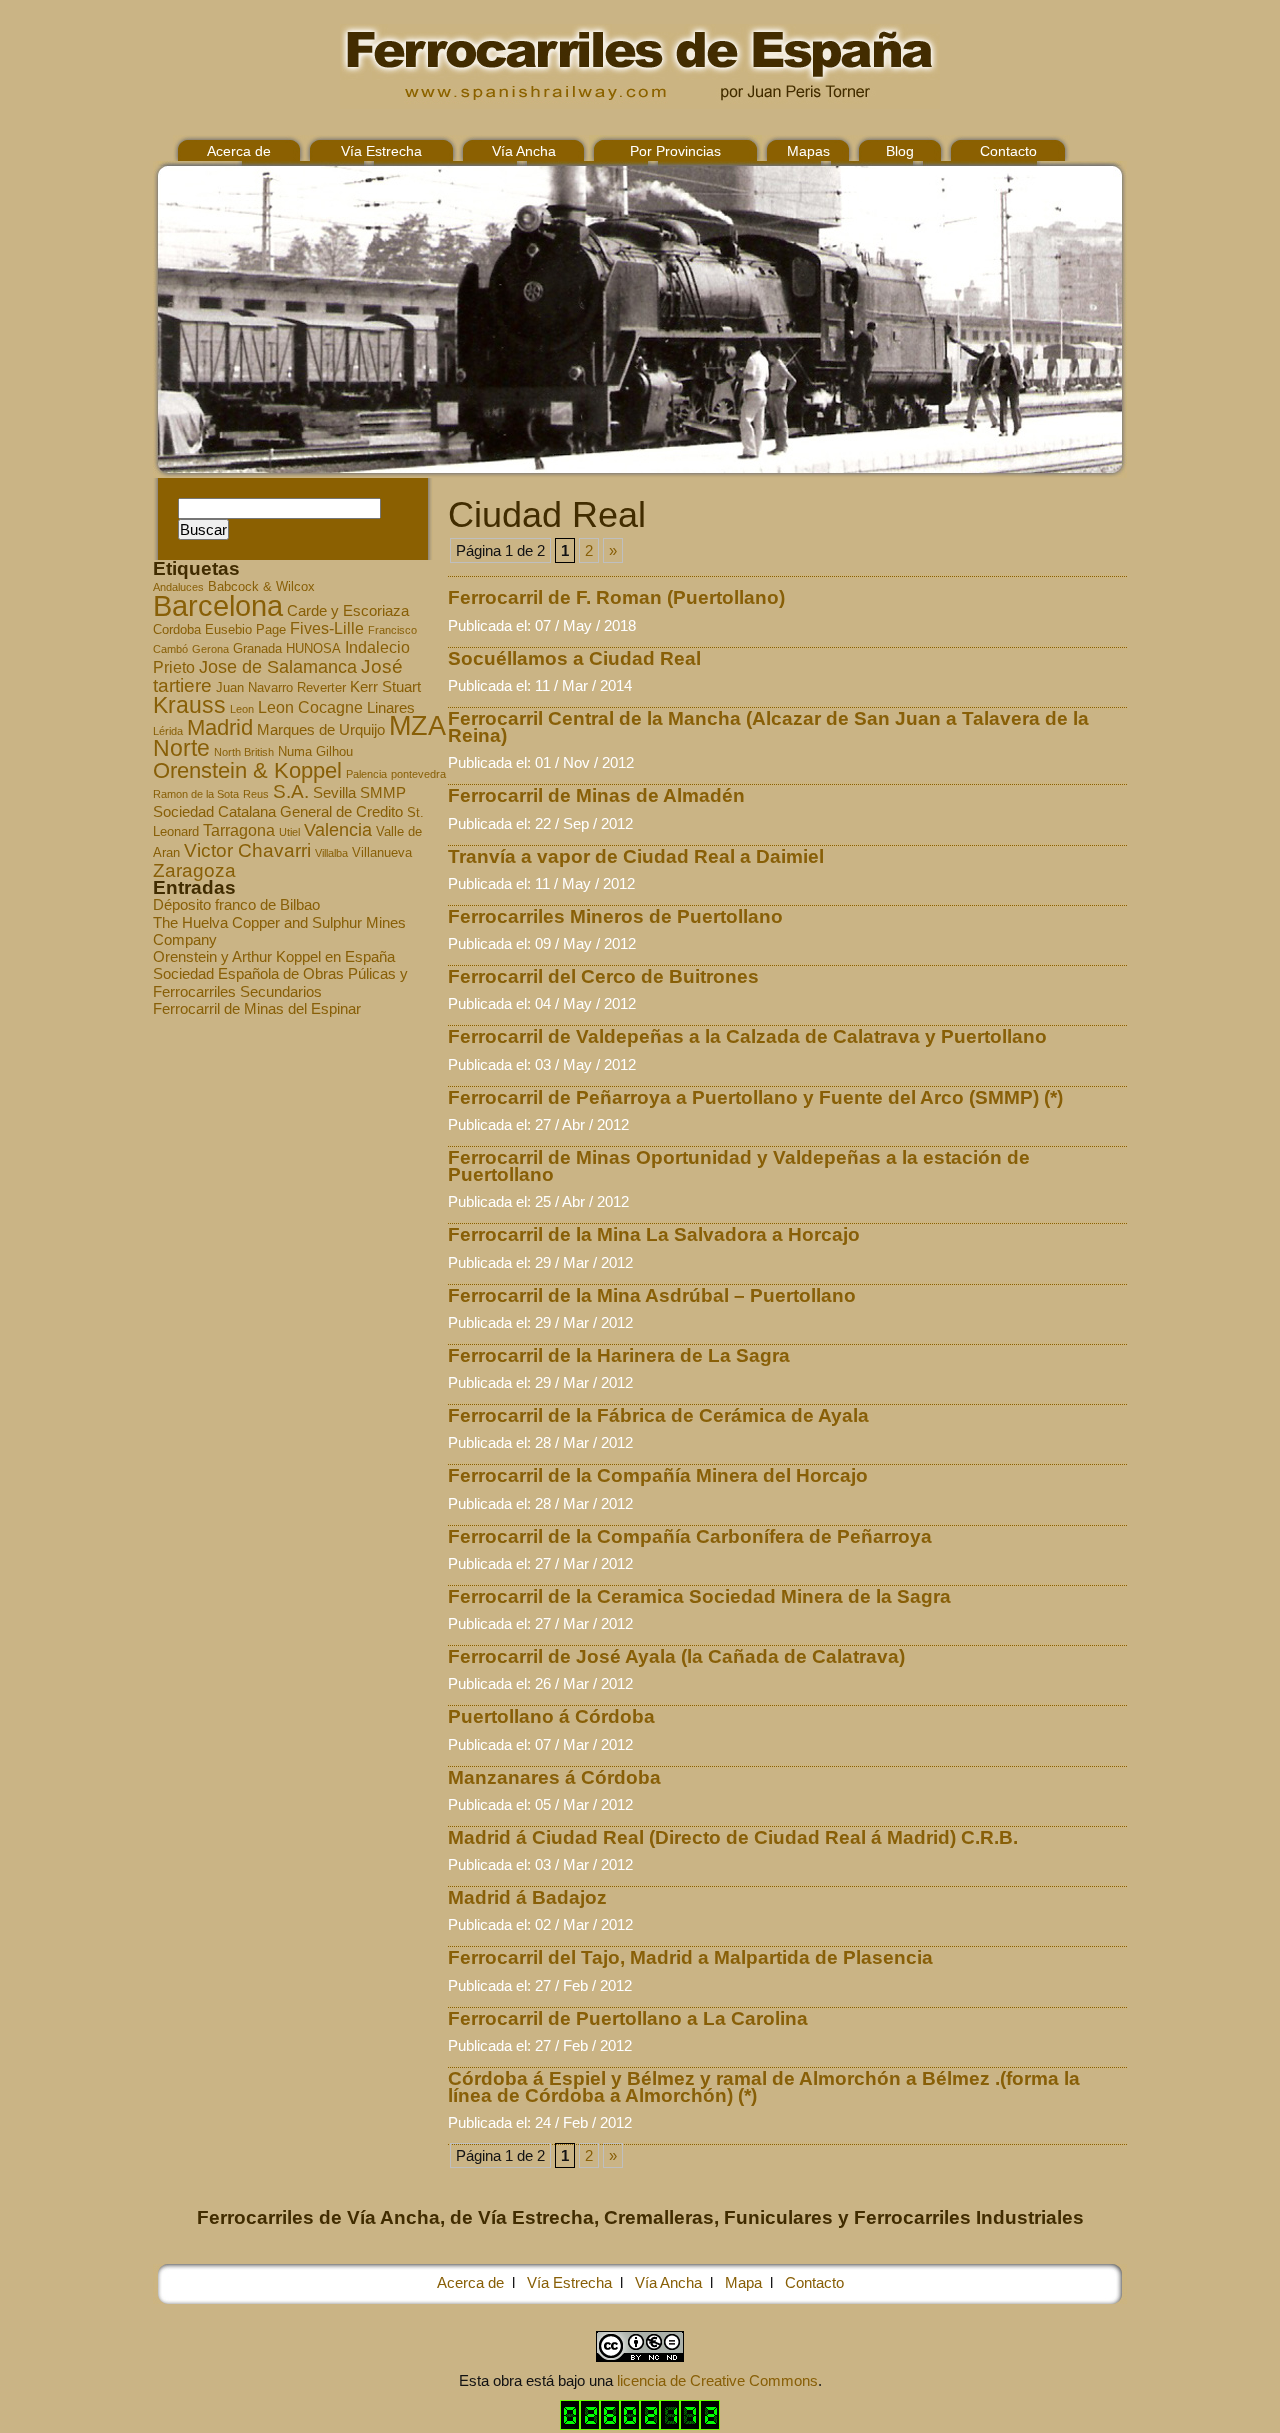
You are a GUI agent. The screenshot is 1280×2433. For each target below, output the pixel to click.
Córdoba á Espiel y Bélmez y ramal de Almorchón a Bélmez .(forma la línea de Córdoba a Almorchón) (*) (764, 2087)
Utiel (289, 832)
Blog (900, 151)
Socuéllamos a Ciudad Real (574, 658)
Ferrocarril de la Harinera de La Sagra (619, 1355)
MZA (417, 726)
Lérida (168, 731)
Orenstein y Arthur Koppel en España (274, 956)
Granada (257, 649)
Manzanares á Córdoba (554, 1777)
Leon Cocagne (310, 707)
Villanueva (382, 853)
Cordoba (177, 630)
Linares (391, 708)
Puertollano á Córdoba (551, 1716)
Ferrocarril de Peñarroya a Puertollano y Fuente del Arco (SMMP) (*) (755, 1097)
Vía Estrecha (381, 151)
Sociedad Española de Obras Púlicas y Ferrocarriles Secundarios (280, 982)
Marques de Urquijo (321, 730)
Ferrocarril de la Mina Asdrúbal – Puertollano (652, 1295)
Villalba (331, 853)
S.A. (291, 791)
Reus (256, 794)
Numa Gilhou (315, 752)
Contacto (1008, 151)
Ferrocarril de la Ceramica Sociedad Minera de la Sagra (699, 1596)
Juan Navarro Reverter (281, 688)
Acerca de (239, 151)
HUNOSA (313, 649)
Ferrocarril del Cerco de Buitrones (603, 976)
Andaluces (178, 587)
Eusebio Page (245, 630)
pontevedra (418, 774)
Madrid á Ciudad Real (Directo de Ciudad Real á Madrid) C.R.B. (733, 1837)
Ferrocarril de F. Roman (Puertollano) (616, 597)
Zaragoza (194, 870)
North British (244, 752)
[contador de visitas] (640, 2424)
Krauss (189, 705)
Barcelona (218, 605)
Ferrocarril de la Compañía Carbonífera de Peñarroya (690, 1536)
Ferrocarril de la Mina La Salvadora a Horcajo (654, 1234)
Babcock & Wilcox (261, 587)
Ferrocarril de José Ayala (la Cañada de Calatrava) (676, 1656)
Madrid (220, 727)
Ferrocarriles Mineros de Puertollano (615, 916)
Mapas (808, 151)
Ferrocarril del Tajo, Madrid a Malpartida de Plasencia (690, 1957)
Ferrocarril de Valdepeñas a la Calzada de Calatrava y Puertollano (747, 1036)
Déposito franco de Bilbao (236, 904)
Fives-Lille (327, 628)
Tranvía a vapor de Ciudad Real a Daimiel (636, 856)
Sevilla (334, 793)
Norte (181, 748)
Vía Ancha (524, 151)
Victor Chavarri (247, 850)
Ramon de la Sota (196, 794)
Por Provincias (675, 151)
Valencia (338, 830)
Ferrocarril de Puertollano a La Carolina (628, 2018)
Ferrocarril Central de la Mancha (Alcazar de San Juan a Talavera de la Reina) (768, 727)
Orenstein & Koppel (247, 770)
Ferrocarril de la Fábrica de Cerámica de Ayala (658, 1415)
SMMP (383, 793)
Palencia (366, 774)
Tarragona (239, 830)
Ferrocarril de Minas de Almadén (596, 795)
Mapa (743, 2282)
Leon (242, 709)
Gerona (210, 649)
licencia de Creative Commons (717, 2380)
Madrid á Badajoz (527, 1897)
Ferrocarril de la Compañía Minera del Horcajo (658, 1475)
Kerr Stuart (385, 687)
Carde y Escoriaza (348, 611)
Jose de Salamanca (278, 667)
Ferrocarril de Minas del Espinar (257, 1008)
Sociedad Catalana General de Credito (278, 812)
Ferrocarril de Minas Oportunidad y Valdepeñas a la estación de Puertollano (739, 1166)
